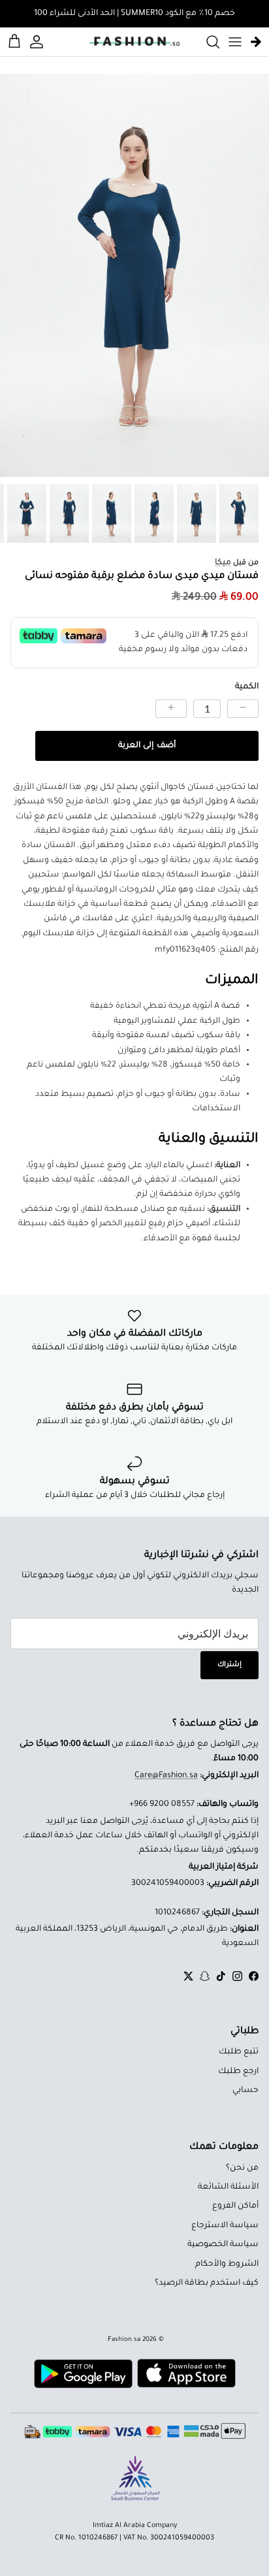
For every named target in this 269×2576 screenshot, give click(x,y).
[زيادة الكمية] (171, 709)
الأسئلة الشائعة (228, 2187)
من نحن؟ (242, 2168)
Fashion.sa (124, 2340)
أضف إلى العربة (147, 746)
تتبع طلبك (239, 2052)
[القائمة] (235, 42)
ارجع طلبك (238, 2072)
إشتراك (229, 1665)
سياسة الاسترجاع (225, 2226)
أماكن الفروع (235, 2206)
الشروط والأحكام (227, 2264)
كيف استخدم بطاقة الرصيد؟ (207, 2283)
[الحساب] (39, 42)
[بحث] (206, 42)
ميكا (223, 563)
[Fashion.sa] (134, 42)
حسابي (245, 2091)
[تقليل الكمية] (243, 709)
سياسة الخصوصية (223, 2245)
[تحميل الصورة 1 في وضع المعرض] (134, 276)
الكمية (247, 687)
